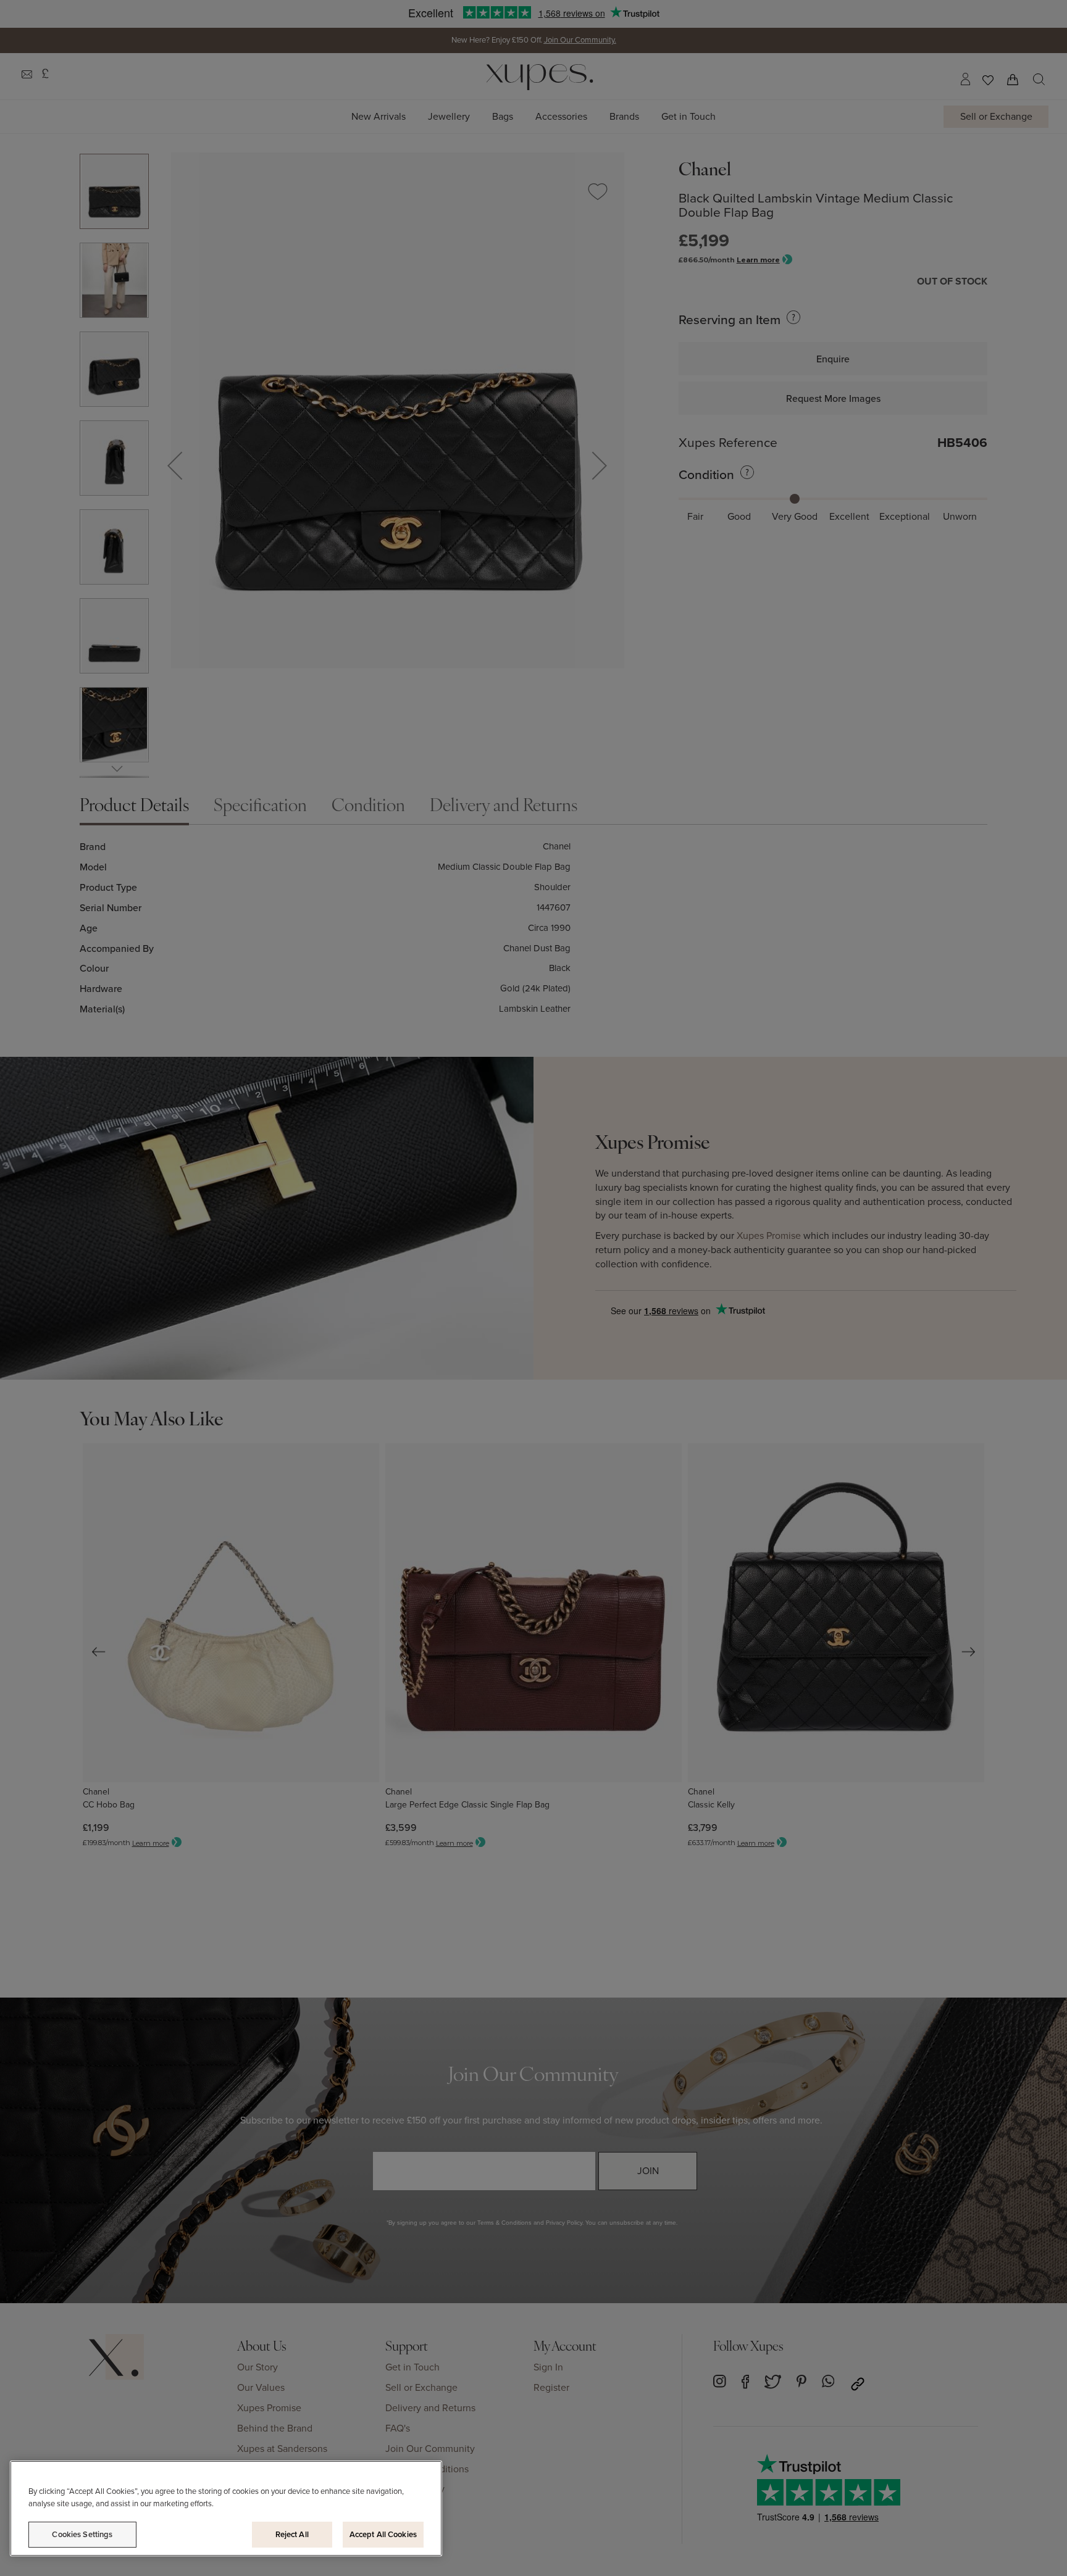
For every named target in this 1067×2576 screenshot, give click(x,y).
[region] (226, 2508)
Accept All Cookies (383, 2534)
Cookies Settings (82, 2534)
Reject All (292, 2534)
